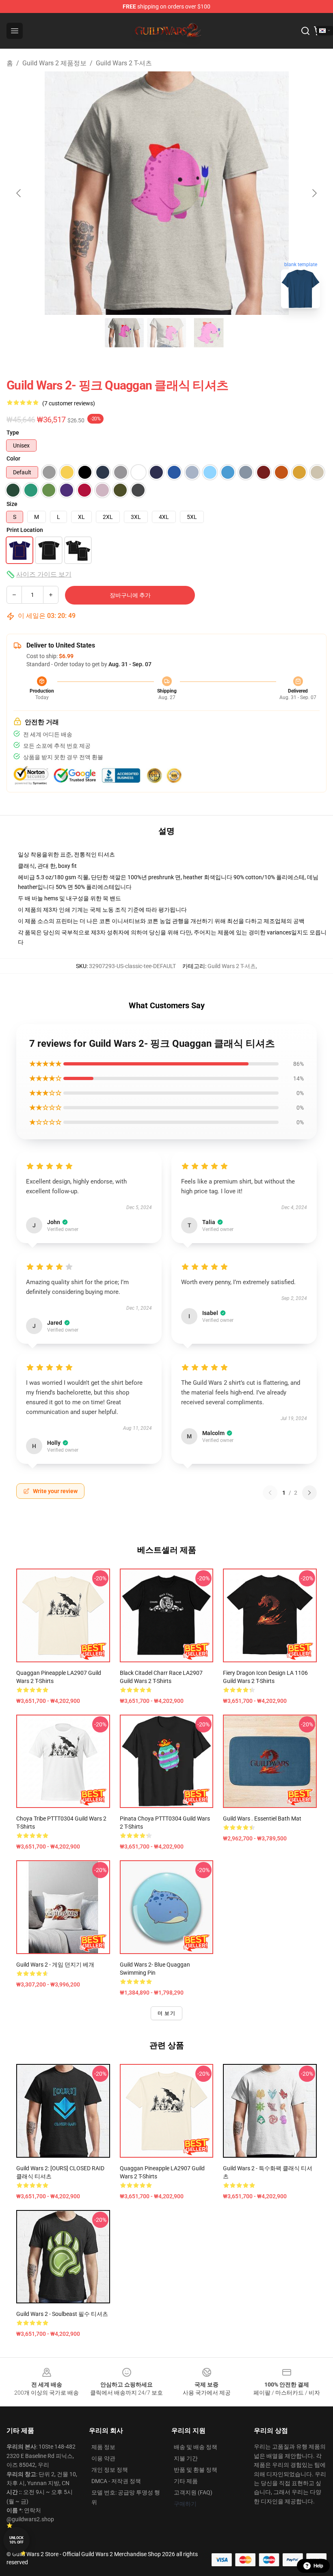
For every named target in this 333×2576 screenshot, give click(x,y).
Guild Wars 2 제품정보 (54, 63)
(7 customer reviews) (69, 403)
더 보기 (166, 2013)
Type (13, 433)
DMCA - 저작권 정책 (116, 2481)
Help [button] (318, 2566)
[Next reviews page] (309, 1493)
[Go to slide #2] (166, 333)
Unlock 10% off (16, 2540)
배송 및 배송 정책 (196, 2447)
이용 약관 (103, 2458)
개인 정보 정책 (110, 2470)
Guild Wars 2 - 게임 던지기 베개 (55, 1965)
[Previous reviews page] (270, 1493)
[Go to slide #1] (124, 333)
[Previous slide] (19, 193)
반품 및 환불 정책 (196, 2470)
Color (13, 458)
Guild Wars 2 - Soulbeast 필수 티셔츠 (62, 2314)
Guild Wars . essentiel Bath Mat (262, 1818)
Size (12, 504)
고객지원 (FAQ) (193, 2492)
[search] (305, 31)
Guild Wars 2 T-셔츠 (124, 63)
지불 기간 (186, 2458)
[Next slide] (314, 193)
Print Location (25, 530)
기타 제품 (186, 2481)
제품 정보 (103, 2447)
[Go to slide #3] (209, 333)
